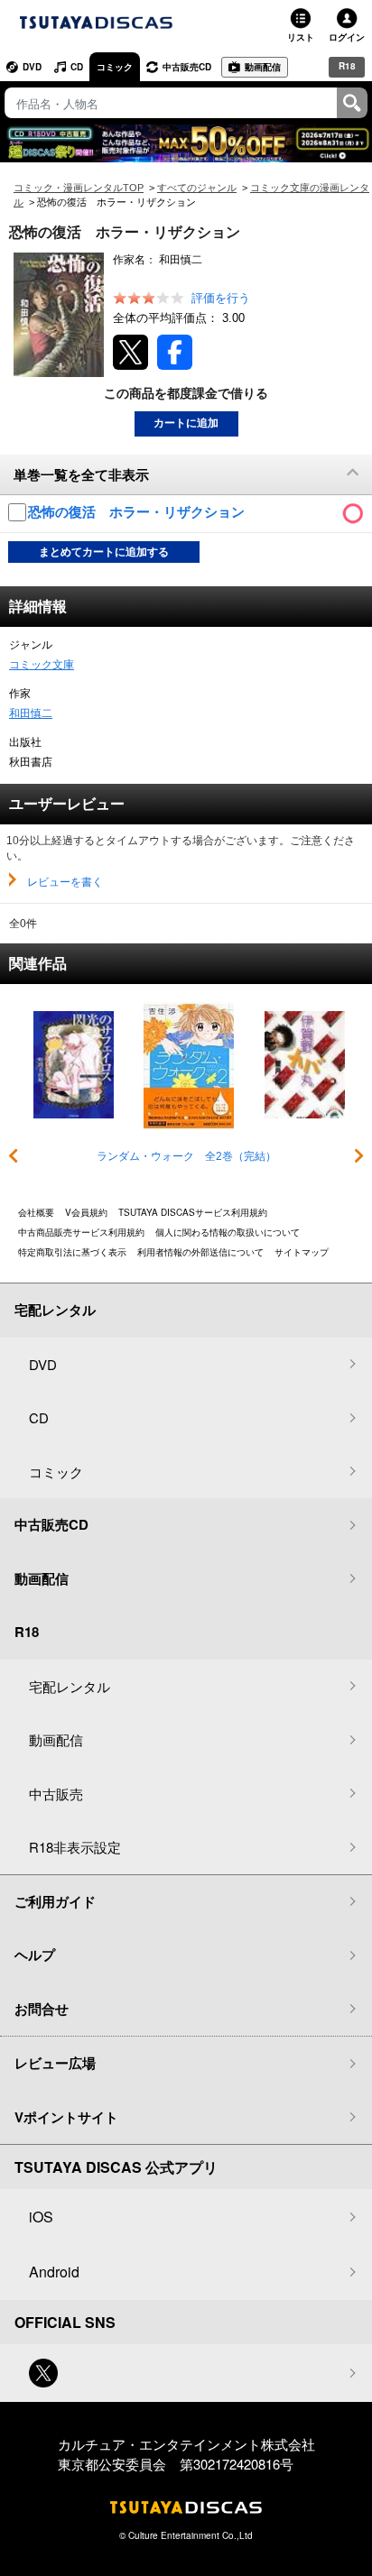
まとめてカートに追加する (104, 552)
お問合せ (42, 2009)
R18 (347, 66)
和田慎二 (31, 713)
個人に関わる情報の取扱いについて (228, 1232)
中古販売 (56, 1794)
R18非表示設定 (75, 1847)
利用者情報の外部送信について (200, 1252)
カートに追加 (186, 423)
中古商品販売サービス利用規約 (81, 1232)
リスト (301, 37)
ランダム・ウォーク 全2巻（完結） (186, 1156)
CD (77, 67)
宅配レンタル (70, 1686)
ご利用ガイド (55, 1901)
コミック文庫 (42, 665)
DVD (32, 67)
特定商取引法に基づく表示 (72, 1252)
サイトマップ (302, 1252)
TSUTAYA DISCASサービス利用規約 (193, 1212)
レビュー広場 (55, 2063)
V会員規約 (86, 1212)
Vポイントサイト (66, 2117)
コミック (115, 67)
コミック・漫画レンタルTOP (79, 188)
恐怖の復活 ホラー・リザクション (138, 512)
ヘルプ (35, 1955)
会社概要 (36, 1212)
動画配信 (263, 67)
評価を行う (221, 298)
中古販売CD (187, 67)
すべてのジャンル (197, 188)
